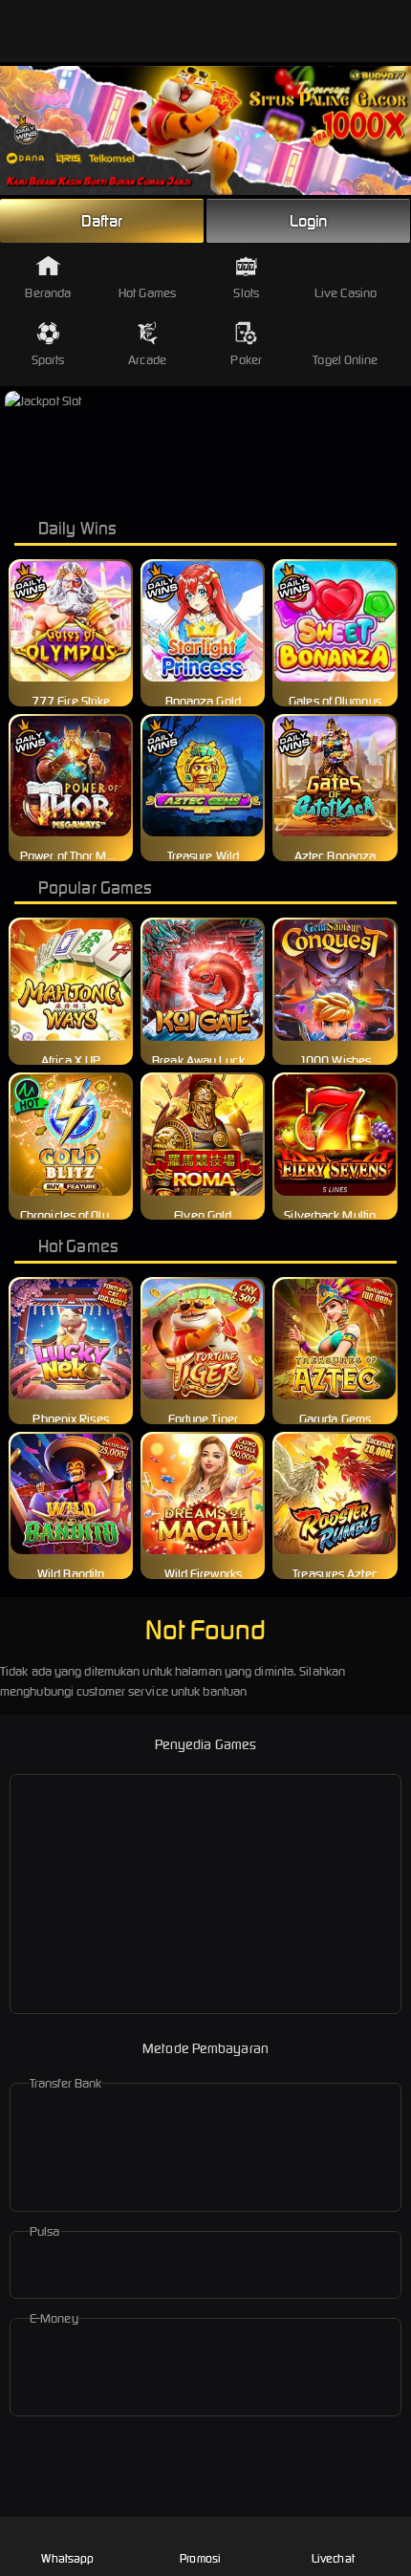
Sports (48, 360)
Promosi (200, 2558)
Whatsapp (67, 2558)
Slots (246, 293)
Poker (246, 360)
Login (309, 221)
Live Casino (346, 293)
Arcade (147, 360)
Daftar (102, 221)
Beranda (48, 293)
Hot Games (147, 293)
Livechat (333, 2558)
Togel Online (345, 360)
